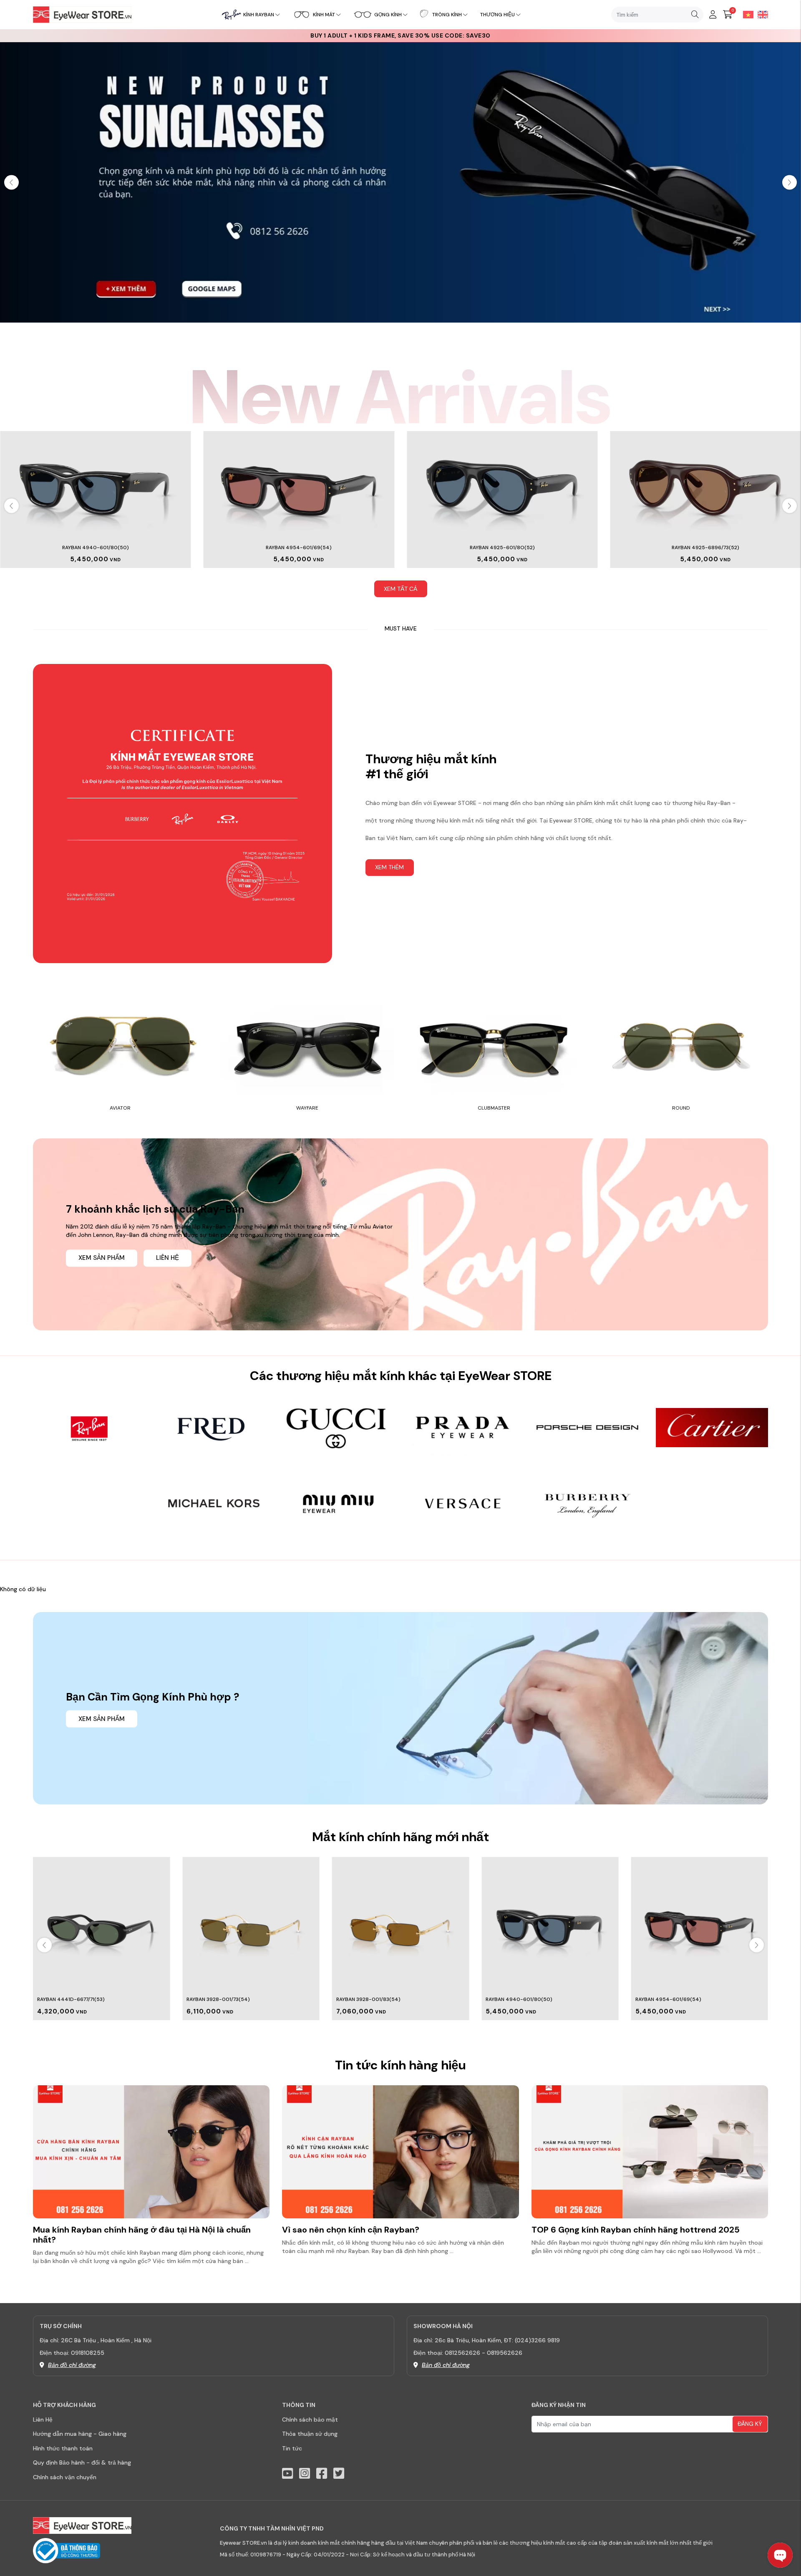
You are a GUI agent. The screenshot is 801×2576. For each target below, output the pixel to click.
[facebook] (322, 2474)
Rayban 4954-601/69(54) (299, 547)
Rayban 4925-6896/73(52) (705, 547)
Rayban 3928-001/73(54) (69, 1999)
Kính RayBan (259, 15)
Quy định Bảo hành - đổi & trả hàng (82, 2462)
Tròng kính (447, 15)
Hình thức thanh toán (63, 2448)
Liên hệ (168, 1258)
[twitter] (339, 2474)
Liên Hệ (43, 2420)
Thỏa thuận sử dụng (310, 2434)
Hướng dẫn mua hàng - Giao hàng (80, 2434)
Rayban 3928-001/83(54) (219, 1999)
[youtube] (287, 2474)
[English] (761, 14)
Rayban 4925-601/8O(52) (502, 547)
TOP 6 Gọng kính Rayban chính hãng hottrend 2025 (636, 2230)
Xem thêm (389, 867)
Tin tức (292, 2448)
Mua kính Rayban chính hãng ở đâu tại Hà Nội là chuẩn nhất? (142, 2235)
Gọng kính (388, 15)
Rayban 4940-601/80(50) (96, 547)
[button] (790, 182)
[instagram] (305, 2474)
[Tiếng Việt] (746, 14)
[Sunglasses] (400, 182)
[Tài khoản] (713, 15)
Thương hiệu (497, 15)
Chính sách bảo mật (310, 2420)
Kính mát (324, 15)
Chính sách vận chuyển (65, 2477)
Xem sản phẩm (102, 1258)
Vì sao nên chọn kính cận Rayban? (351, 2230)
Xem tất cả (400, 589)
